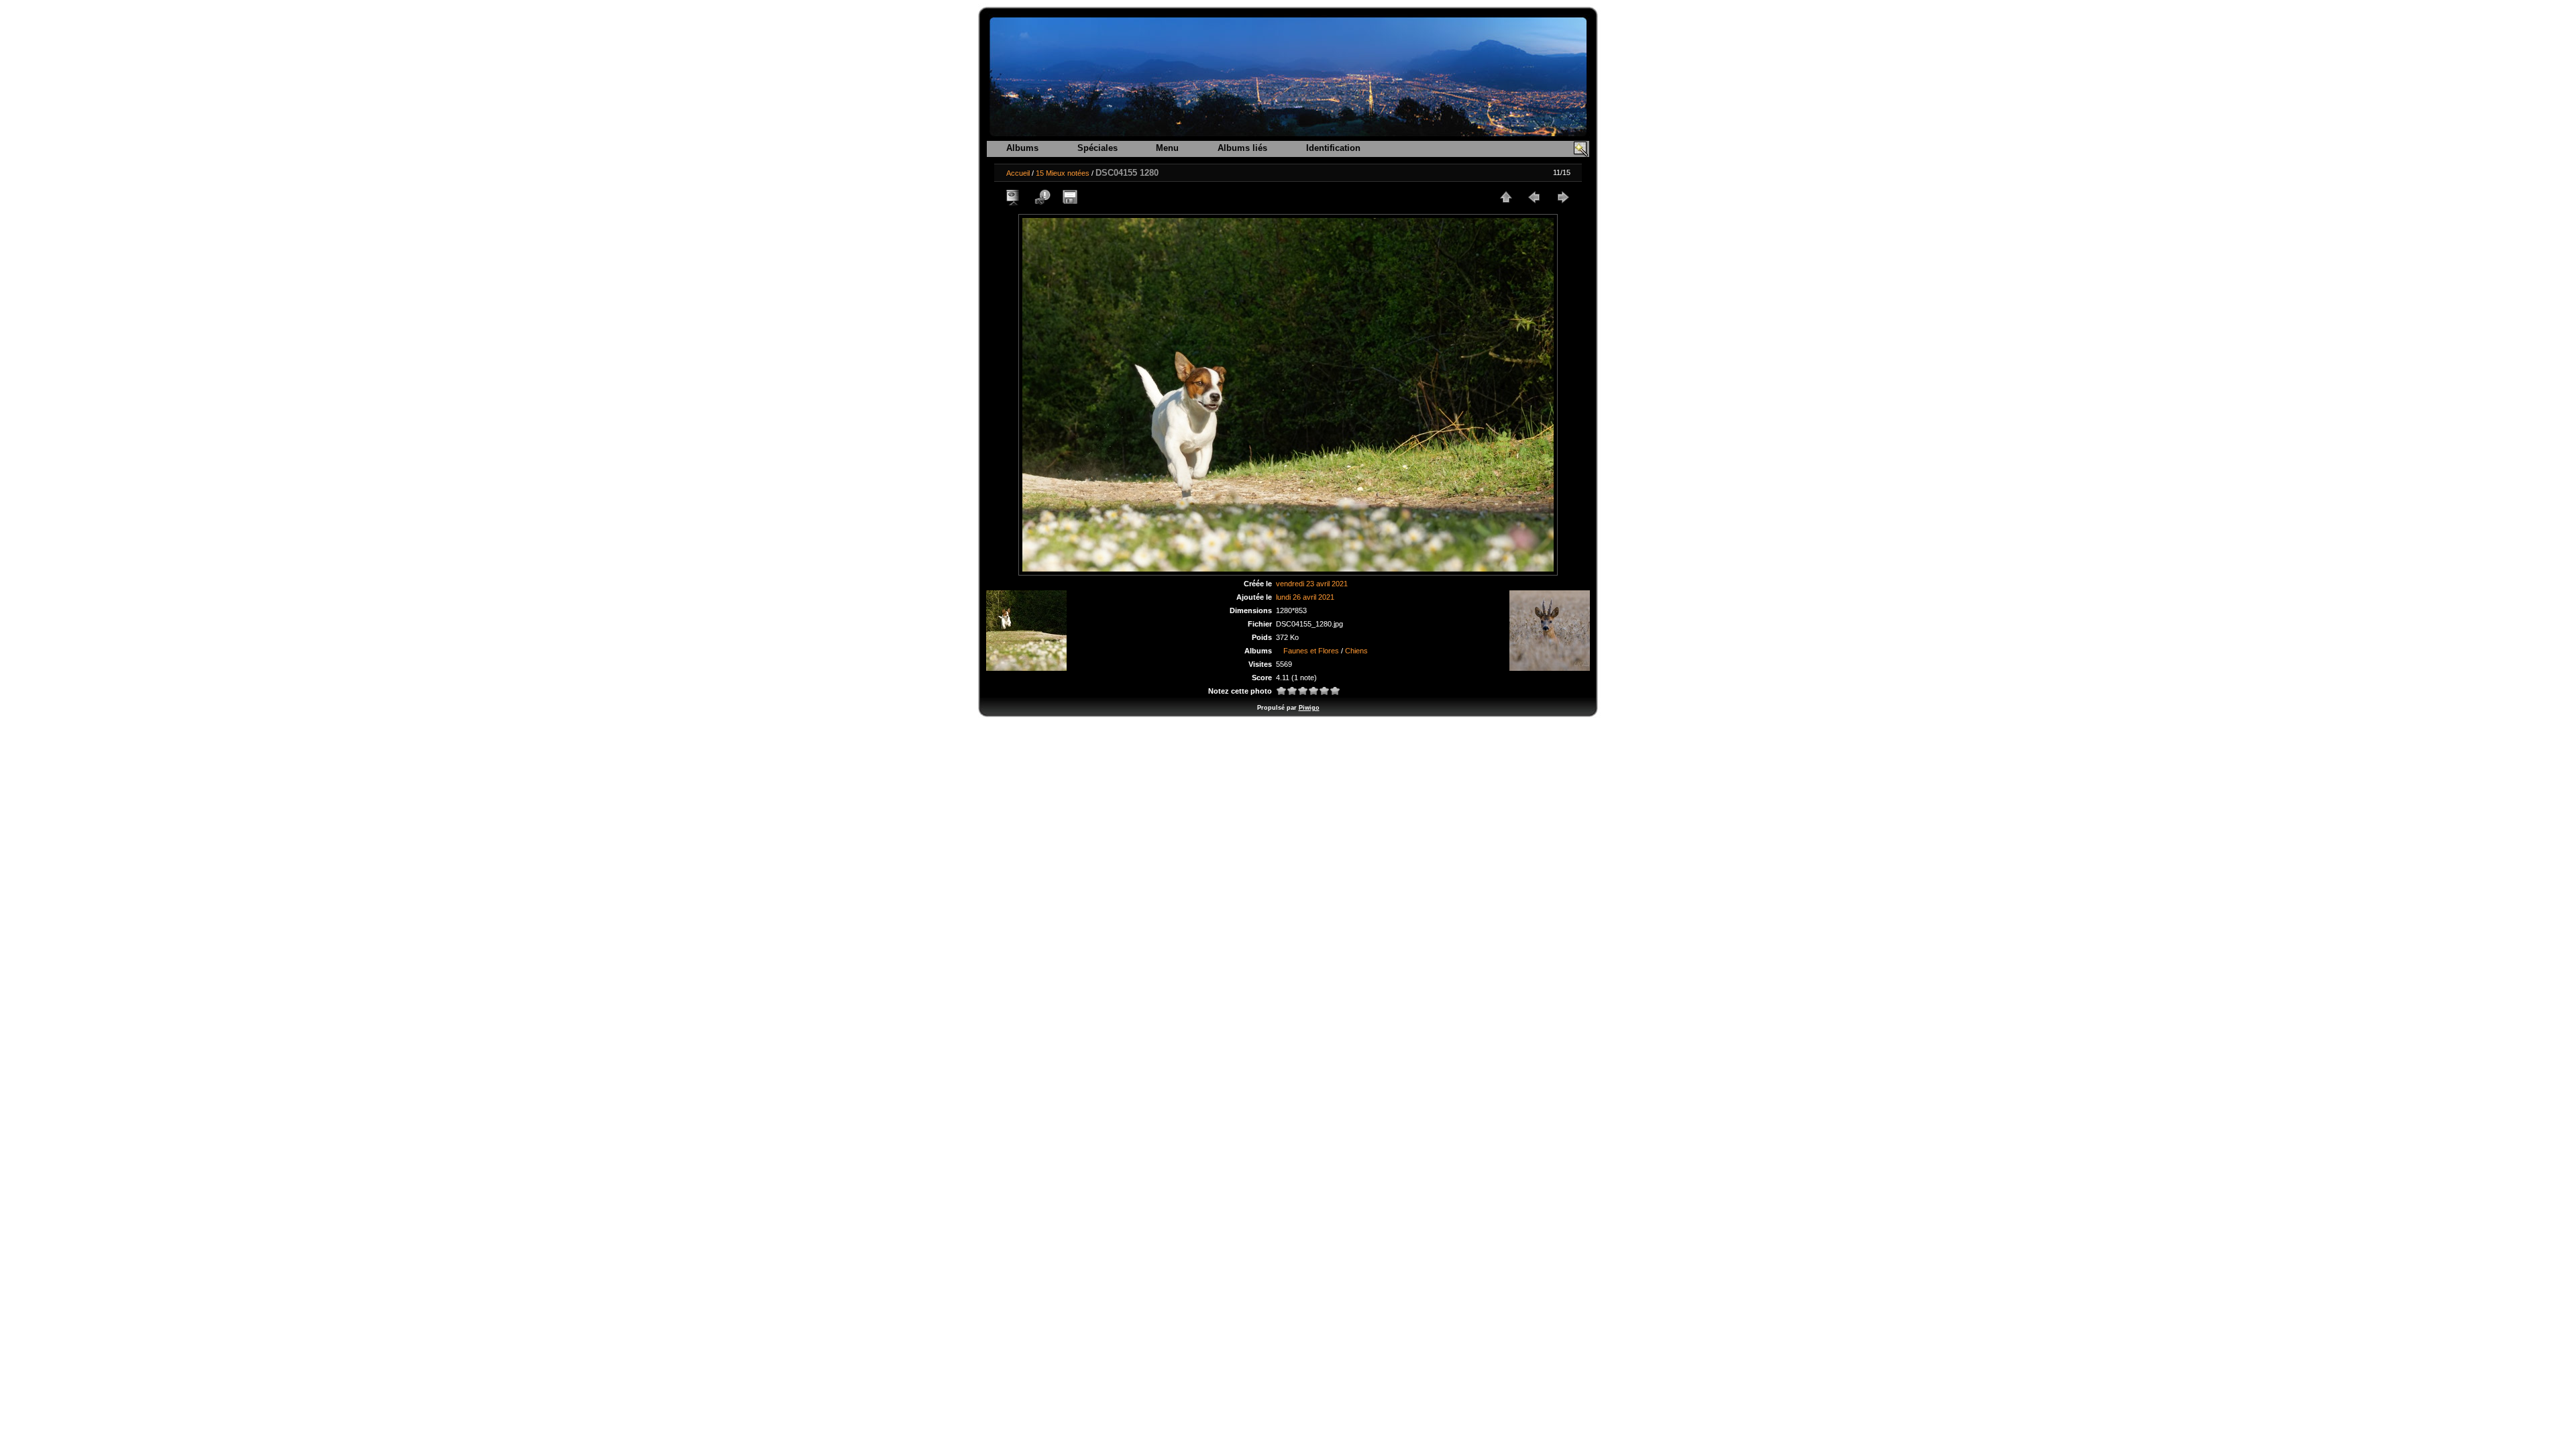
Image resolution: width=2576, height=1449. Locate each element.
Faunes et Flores (1311, 651)
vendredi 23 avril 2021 (1312, 584)
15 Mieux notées (1063, 173)
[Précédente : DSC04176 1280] (1534, 197)
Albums (1022, 148)
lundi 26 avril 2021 (1305, 597)
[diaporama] (1014, 197)
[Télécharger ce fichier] (1070, 197)
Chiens (1356, 651)
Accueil (1018, 173)
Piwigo (1309, 708)
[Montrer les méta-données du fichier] (1042, 197)
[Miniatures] (1506, 197)
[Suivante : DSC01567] (1562, 197)
